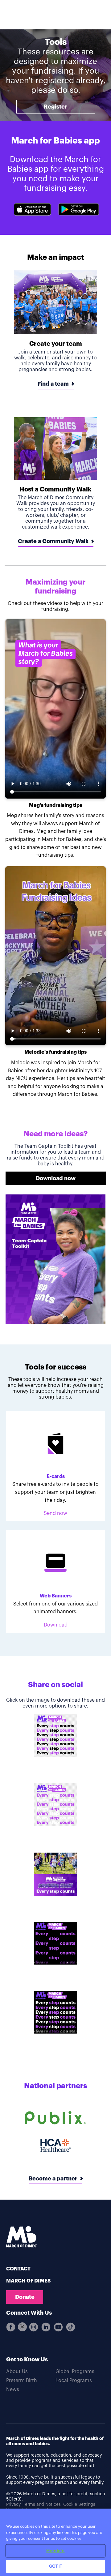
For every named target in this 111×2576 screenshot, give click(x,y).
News (13, 2390)
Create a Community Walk (53, 541)
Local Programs (74, 2381)
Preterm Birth (22, 2381)
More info (55, 2551)
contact (18, 2269)
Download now (56, 1178)
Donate (25, 2297)
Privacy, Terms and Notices (33, 2505)
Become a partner (53, 2179)
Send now (55, 1513)
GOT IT (56, 2566)
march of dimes (28, 2281)
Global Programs (75, 2372)
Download (56, 1625)
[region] (55, 2542)
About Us (17, 2372)
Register (55, 107)
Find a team (53, 384)
